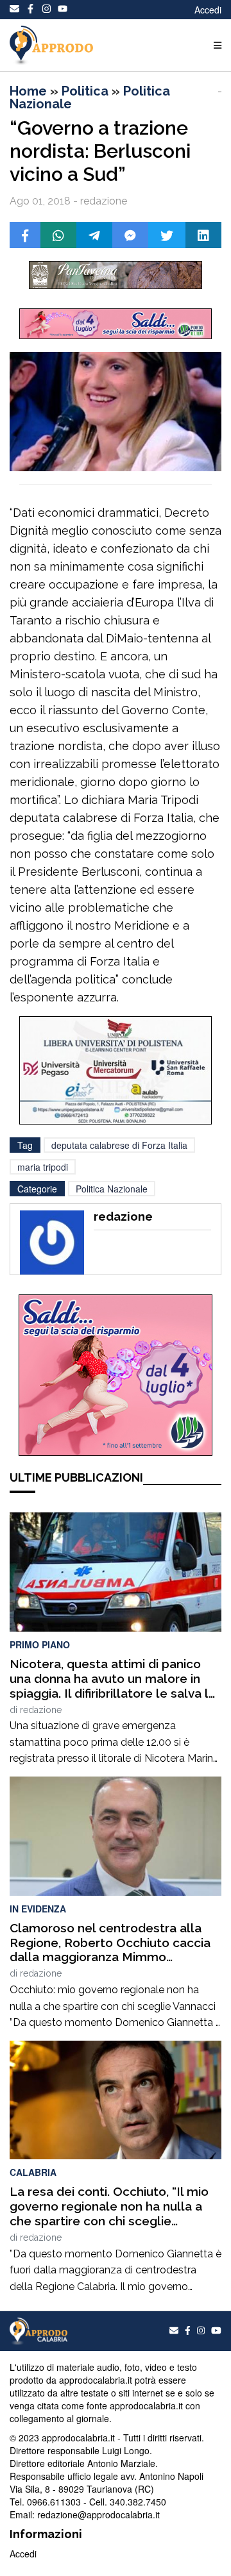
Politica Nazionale (112, 1189)
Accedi (208, 10)
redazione (41, 1710)
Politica (85, 91)
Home (28, 91)
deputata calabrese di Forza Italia (119, 1145)
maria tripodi (43, 1167)
